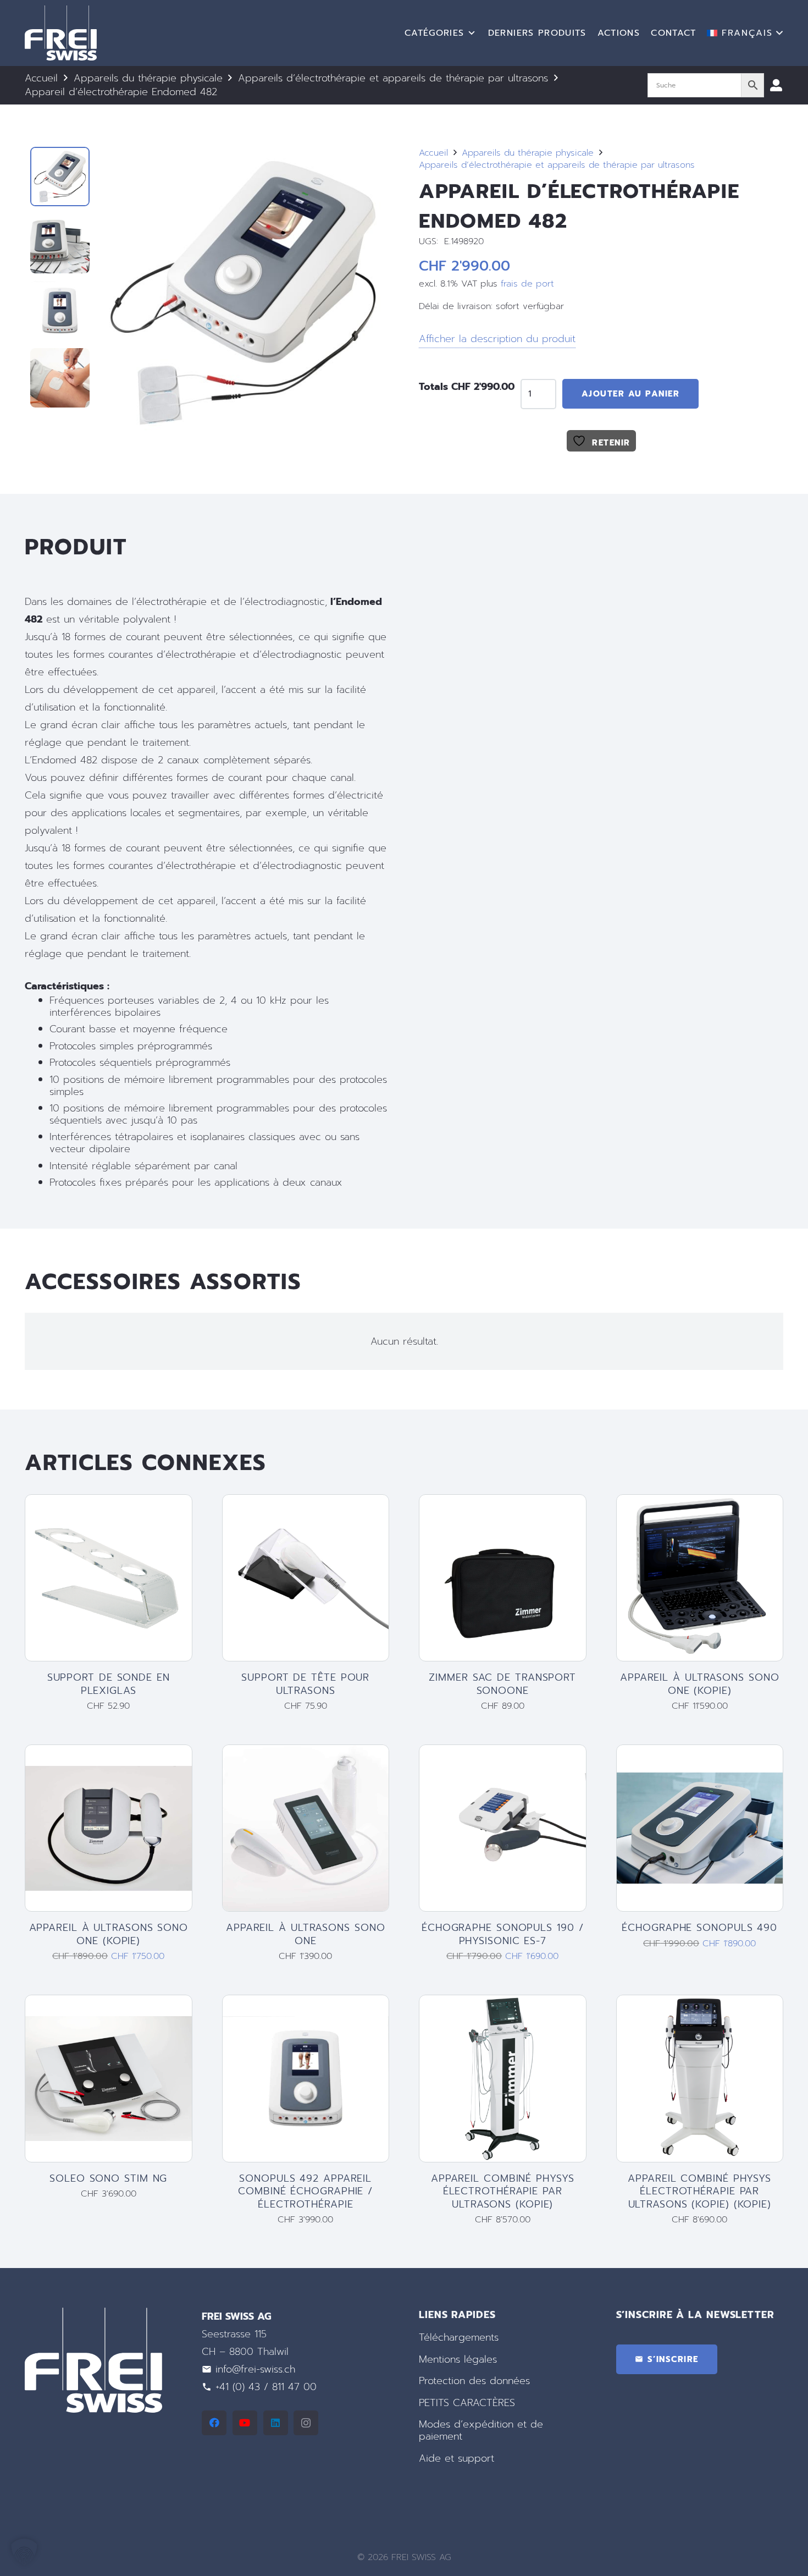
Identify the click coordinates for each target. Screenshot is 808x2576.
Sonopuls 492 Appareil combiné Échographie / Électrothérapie (305, 2191)
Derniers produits (537, 33)
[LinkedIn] (276, 2423)
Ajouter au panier (631, 394)
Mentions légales (458, 2359)
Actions (619, 33)
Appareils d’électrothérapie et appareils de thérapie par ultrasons (393, 78)
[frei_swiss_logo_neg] (61, 33)
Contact (673, 33)
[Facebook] (214, 2423)
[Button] (776, 85)
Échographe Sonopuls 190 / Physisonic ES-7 (503, 1934)
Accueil (41, 78)
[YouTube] (245, 2423)
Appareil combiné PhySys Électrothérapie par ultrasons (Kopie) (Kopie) (699, 2191)
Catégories (435, 33)
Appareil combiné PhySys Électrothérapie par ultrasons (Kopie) (503, 2191)
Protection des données (474, 2381)
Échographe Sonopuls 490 (699, 1928)
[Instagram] (306, 2423)
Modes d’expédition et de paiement (481, 2430)
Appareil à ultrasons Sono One (306, 1934)
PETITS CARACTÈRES (467, 2403)
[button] (745, 33)
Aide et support (456, 2458)
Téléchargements (459, 2337)
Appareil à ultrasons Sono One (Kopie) (700, 1684)
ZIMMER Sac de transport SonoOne (502, 1684)
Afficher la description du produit (497, 339)
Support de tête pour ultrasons (305, 1684)
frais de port (527, 284)
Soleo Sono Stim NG (108, 2178)
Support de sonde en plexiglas (109, 1684)
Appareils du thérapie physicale (148, 78)
